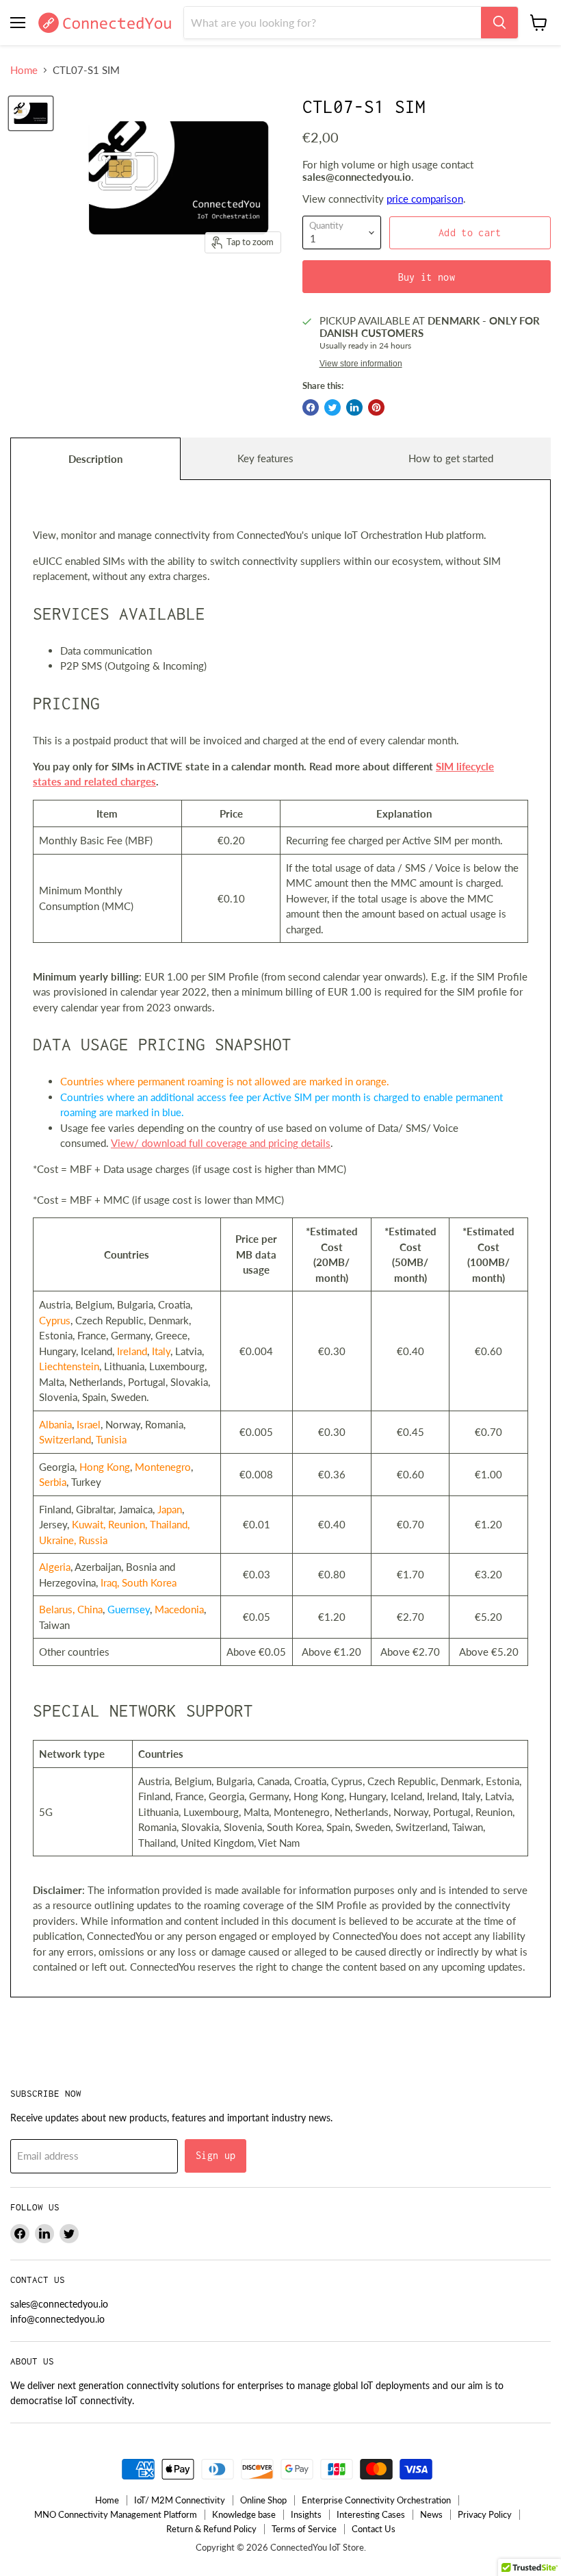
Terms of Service (304, 2529)
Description (95, 459)
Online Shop (263, 2500)
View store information (361, 364)
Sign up (216, 2155)
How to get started (451, 458)
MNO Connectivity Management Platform (116, 2514)
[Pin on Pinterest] (376, 407)
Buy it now (427, 277)
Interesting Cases (371, 2514)
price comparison (425, 199)
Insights (306, 2514)
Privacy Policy (485, 2514)
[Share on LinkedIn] (354, 407)
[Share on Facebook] (311, 407)
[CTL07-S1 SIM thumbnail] (31, 113)
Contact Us (374, 2529)
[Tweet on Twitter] (332, 407)
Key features (265, 458)
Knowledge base (244, 2514)
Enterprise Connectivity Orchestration (376, 2500)
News (431, 2514)
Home (24, 70)
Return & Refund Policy (211, 2529)
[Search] (499, 23)
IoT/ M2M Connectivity (180, 2500)
